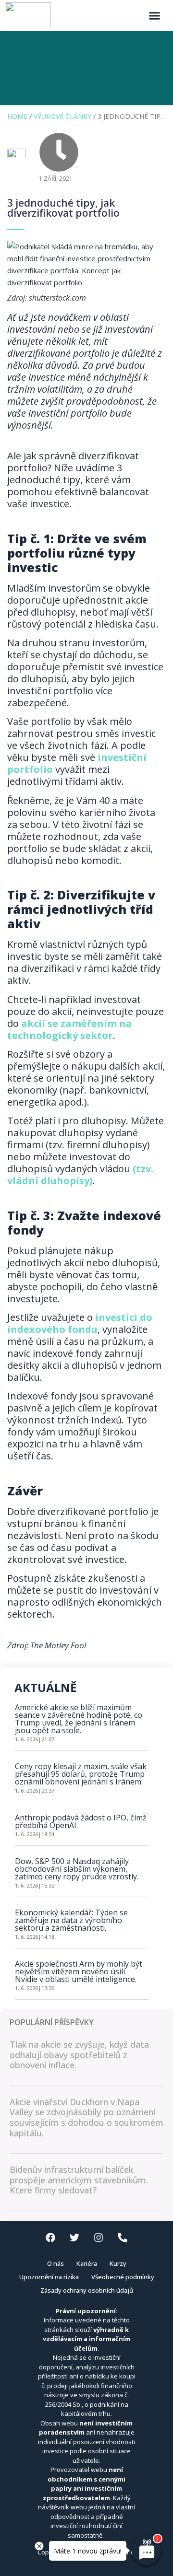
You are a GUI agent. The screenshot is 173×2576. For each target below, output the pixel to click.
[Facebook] (50, 2238)
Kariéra (87, 2263)
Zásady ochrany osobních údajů (87, 2290)
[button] (155, 15)
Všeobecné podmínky (123, 2277)
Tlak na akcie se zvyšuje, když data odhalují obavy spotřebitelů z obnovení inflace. (79, 2055)
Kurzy (118, 2263)
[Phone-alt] (123, 2238)
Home (17, 116)
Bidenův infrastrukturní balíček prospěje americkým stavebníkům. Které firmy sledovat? (79, 2180)
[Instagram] (99, 2238)
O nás (56, 2263)
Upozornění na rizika (49, 2277)
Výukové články (62, 116)
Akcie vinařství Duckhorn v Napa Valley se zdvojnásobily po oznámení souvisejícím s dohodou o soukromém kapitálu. (86, 2117)
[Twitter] (74, 2238)
